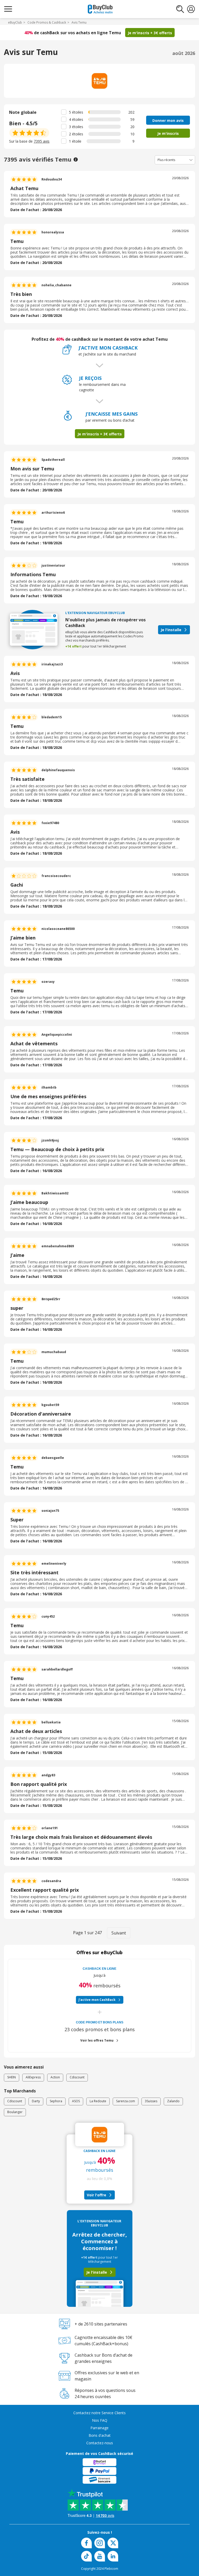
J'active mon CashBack (97, 2000)
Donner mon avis (168, 120)
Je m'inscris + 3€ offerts (150, 33)
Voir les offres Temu (97, 2040)
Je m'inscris (168, 133)
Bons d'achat (100, 2435)
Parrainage (99, 2428)
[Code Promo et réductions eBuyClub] (100, 9)
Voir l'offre (97, 2195)
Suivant (119, 1933)
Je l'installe (171, 630)
